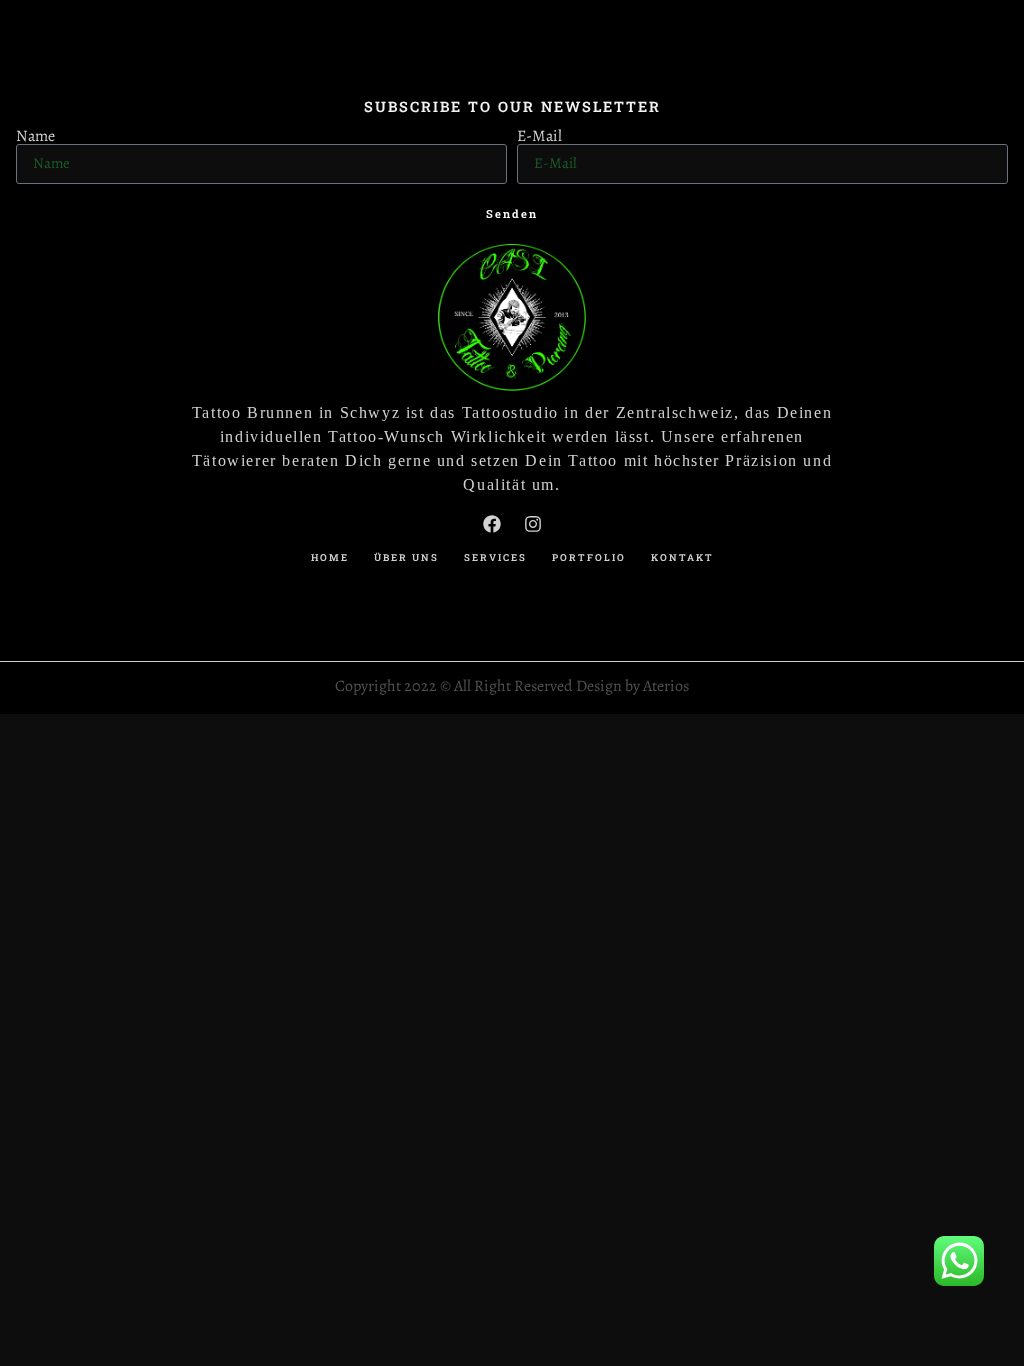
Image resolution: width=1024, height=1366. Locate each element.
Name (35, 136)
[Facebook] (492, 524)
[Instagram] (533, 524)
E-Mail (539, 136)
